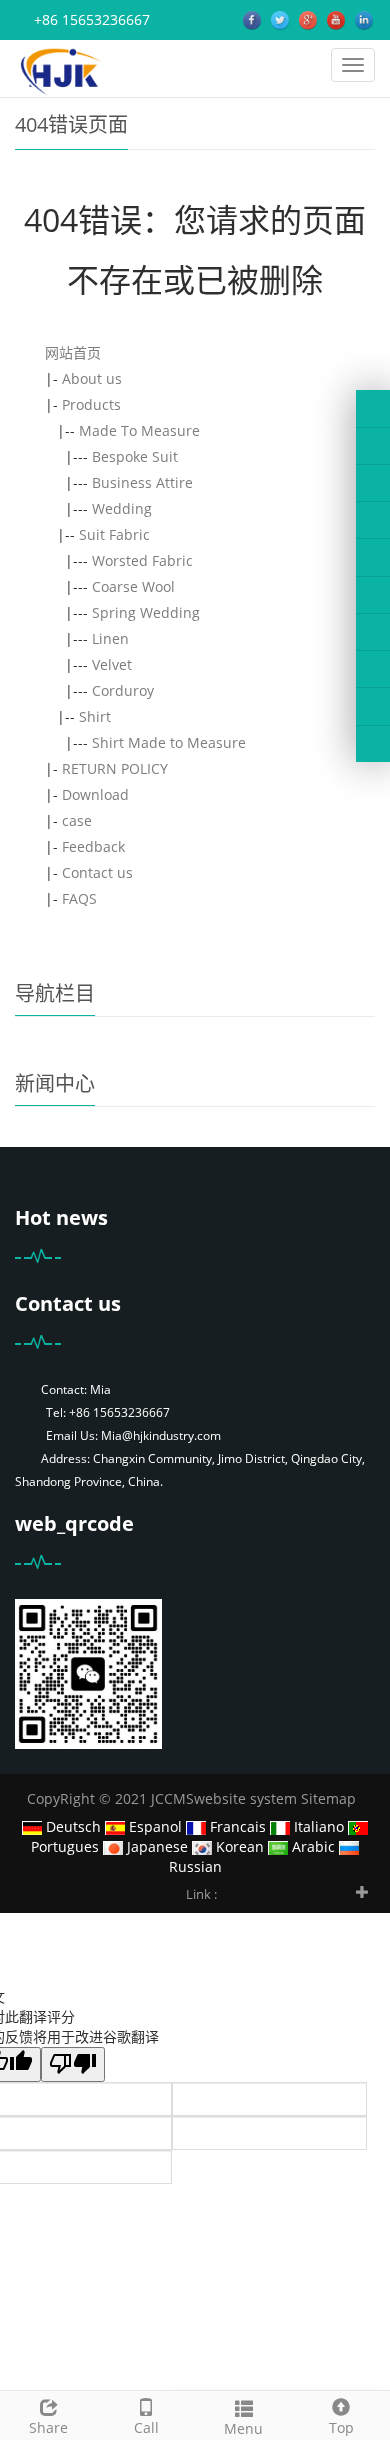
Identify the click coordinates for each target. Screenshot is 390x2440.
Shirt (95, 716)
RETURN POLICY (115, 768)
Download (95, 794)
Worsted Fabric (142, 560)
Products (91, 404)
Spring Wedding (146, 612)
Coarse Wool (133, 586)
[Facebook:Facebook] (373, 408)
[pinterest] (373, 520)
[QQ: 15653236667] (373, 744)
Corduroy (123, 690)
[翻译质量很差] (73, 2064)
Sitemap (328, 1798)
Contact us (97, 872)
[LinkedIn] (373, 483)
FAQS (79, 898)
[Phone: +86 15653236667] (373, 632)
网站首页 (73, 352)
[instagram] (373, 557)
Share (48, 2427)
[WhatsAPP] (373, 669)
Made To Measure (139, 430)
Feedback (93, 846)
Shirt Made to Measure (169, 742)
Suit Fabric (114, 534)
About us (92, 378)
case (77, 820)
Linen (110, 638)
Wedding (122, 508)
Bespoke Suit (135, 456)
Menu (243, 2428)
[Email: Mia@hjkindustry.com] (373, 706)
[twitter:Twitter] (373, 446)
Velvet (112, 664)
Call (146, 2427)
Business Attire (142, 482)
